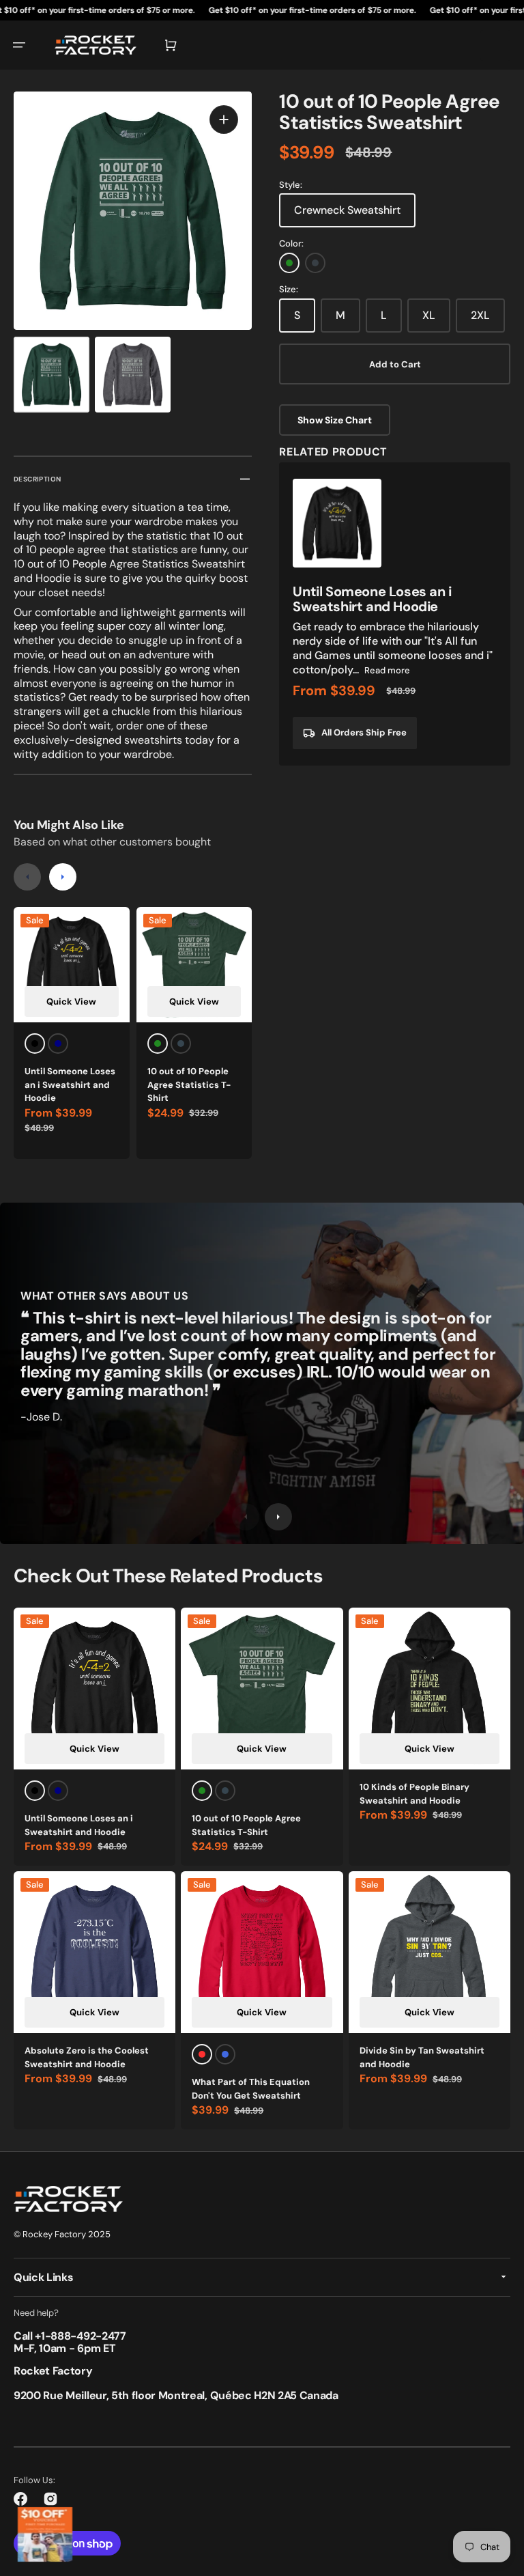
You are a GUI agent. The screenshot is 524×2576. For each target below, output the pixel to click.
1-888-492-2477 (84, 2336)
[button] (19, 45)
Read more (387, 670)
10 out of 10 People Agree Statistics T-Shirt (189, 1084)
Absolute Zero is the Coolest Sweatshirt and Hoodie (87, 2057)
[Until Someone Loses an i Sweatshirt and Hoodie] (395, 614)
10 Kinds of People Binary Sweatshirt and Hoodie (414, 1794)
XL (429, 315)
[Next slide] (63, 877)
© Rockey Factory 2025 (62, 2234)
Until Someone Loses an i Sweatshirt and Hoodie (70, 1084)
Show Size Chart (335, 420)
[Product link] (72, 1033)
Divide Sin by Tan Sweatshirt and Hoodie (422, 2057)
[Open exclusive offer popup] (45, 2534)
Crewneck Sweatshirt (347, 210)
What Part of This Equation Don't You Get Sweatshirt (251, 2089)
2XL (480, 315)
